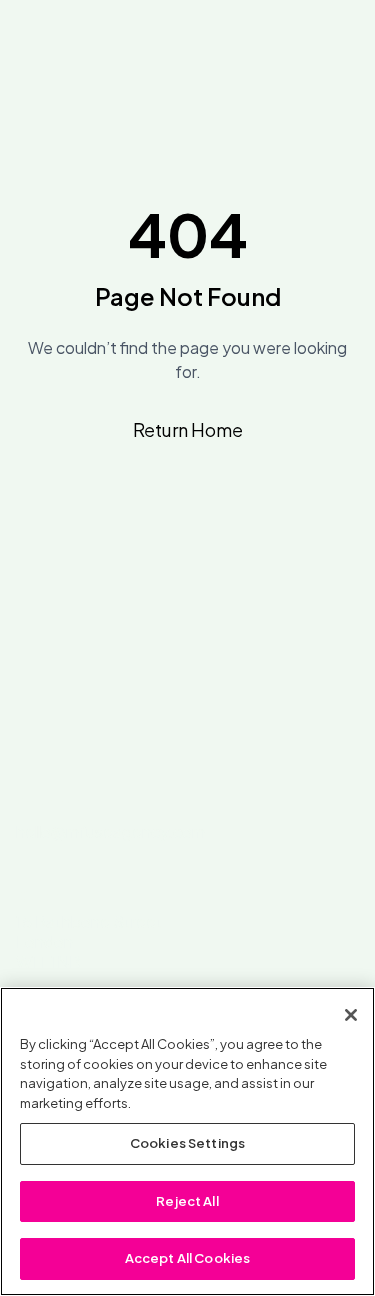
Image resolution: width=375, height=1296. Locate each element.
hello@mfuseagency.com (110, 831)
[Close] (351, 1015)
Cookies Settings (187, 1143)
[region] (187, 1141)
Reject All (187, 1201)
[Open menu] (343, 52)
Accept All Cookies (187, 1258)
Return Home (188, 429)
